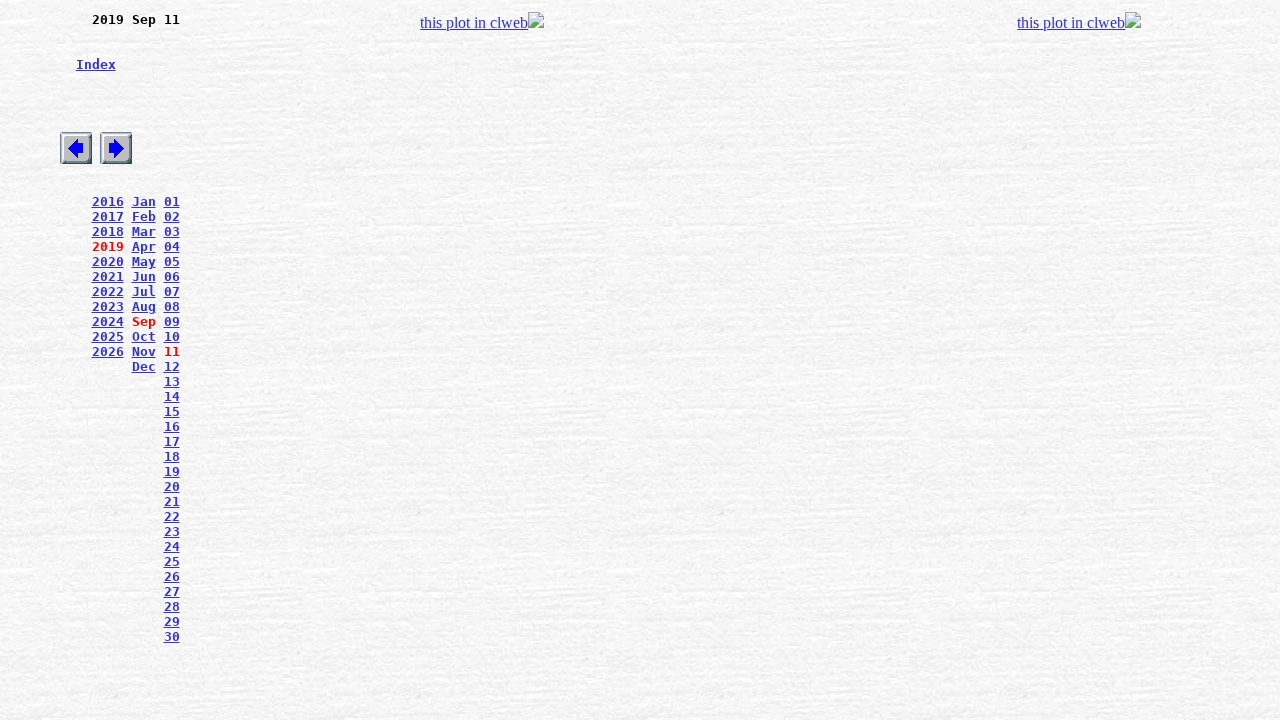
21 (172, 501)
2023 (108, 306)
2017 (108, 216)
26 (172, 576)
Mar (144, 231)
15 (172, 411)
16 (172, 426)
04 (172, 246)
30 (172, 636)
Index (96, 64)
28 (172, 606)
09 (172, 321)
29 (172, 621)
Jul (144, 291)
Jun (144, 276)
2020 (108, 261)
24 (172, 546)
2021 (108, 276)
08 (172, 306)
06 (172, 276)
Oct (144, 336)
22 (172, 516)
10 (172, 336)
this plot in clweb (474, 22)
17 (172, 441)
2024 (108, 321)
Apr (144, 246)
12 (172, 366)
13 (172, 381)
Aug (144, 306)
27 (172, 591)
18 (172, 456)
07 (172, 291)
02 (172, 216)
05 (172, 261)
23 (172, 531)
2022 (108, 291)
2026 (108, 351)
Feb (144, 216)
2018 (108, 231)
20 (172, 486)
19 (172, 471)
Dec (144, 366)
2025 (108, 336)
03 (172, 231)
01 (172, 201)
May (144, 261)
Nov (144, 351)
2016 (108, 201)
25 (172, 561)
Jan (144, 201)
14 (172, 396)
